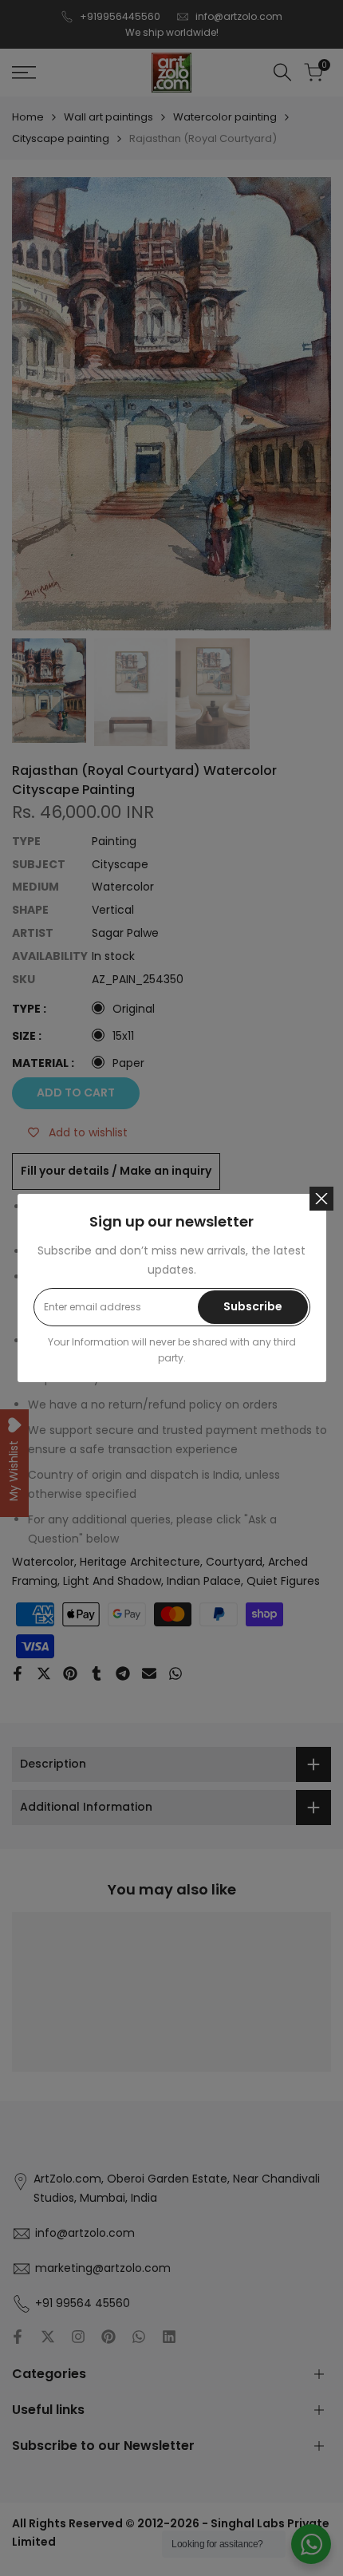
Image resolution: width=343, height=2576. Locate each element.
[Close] (321, 1199)
